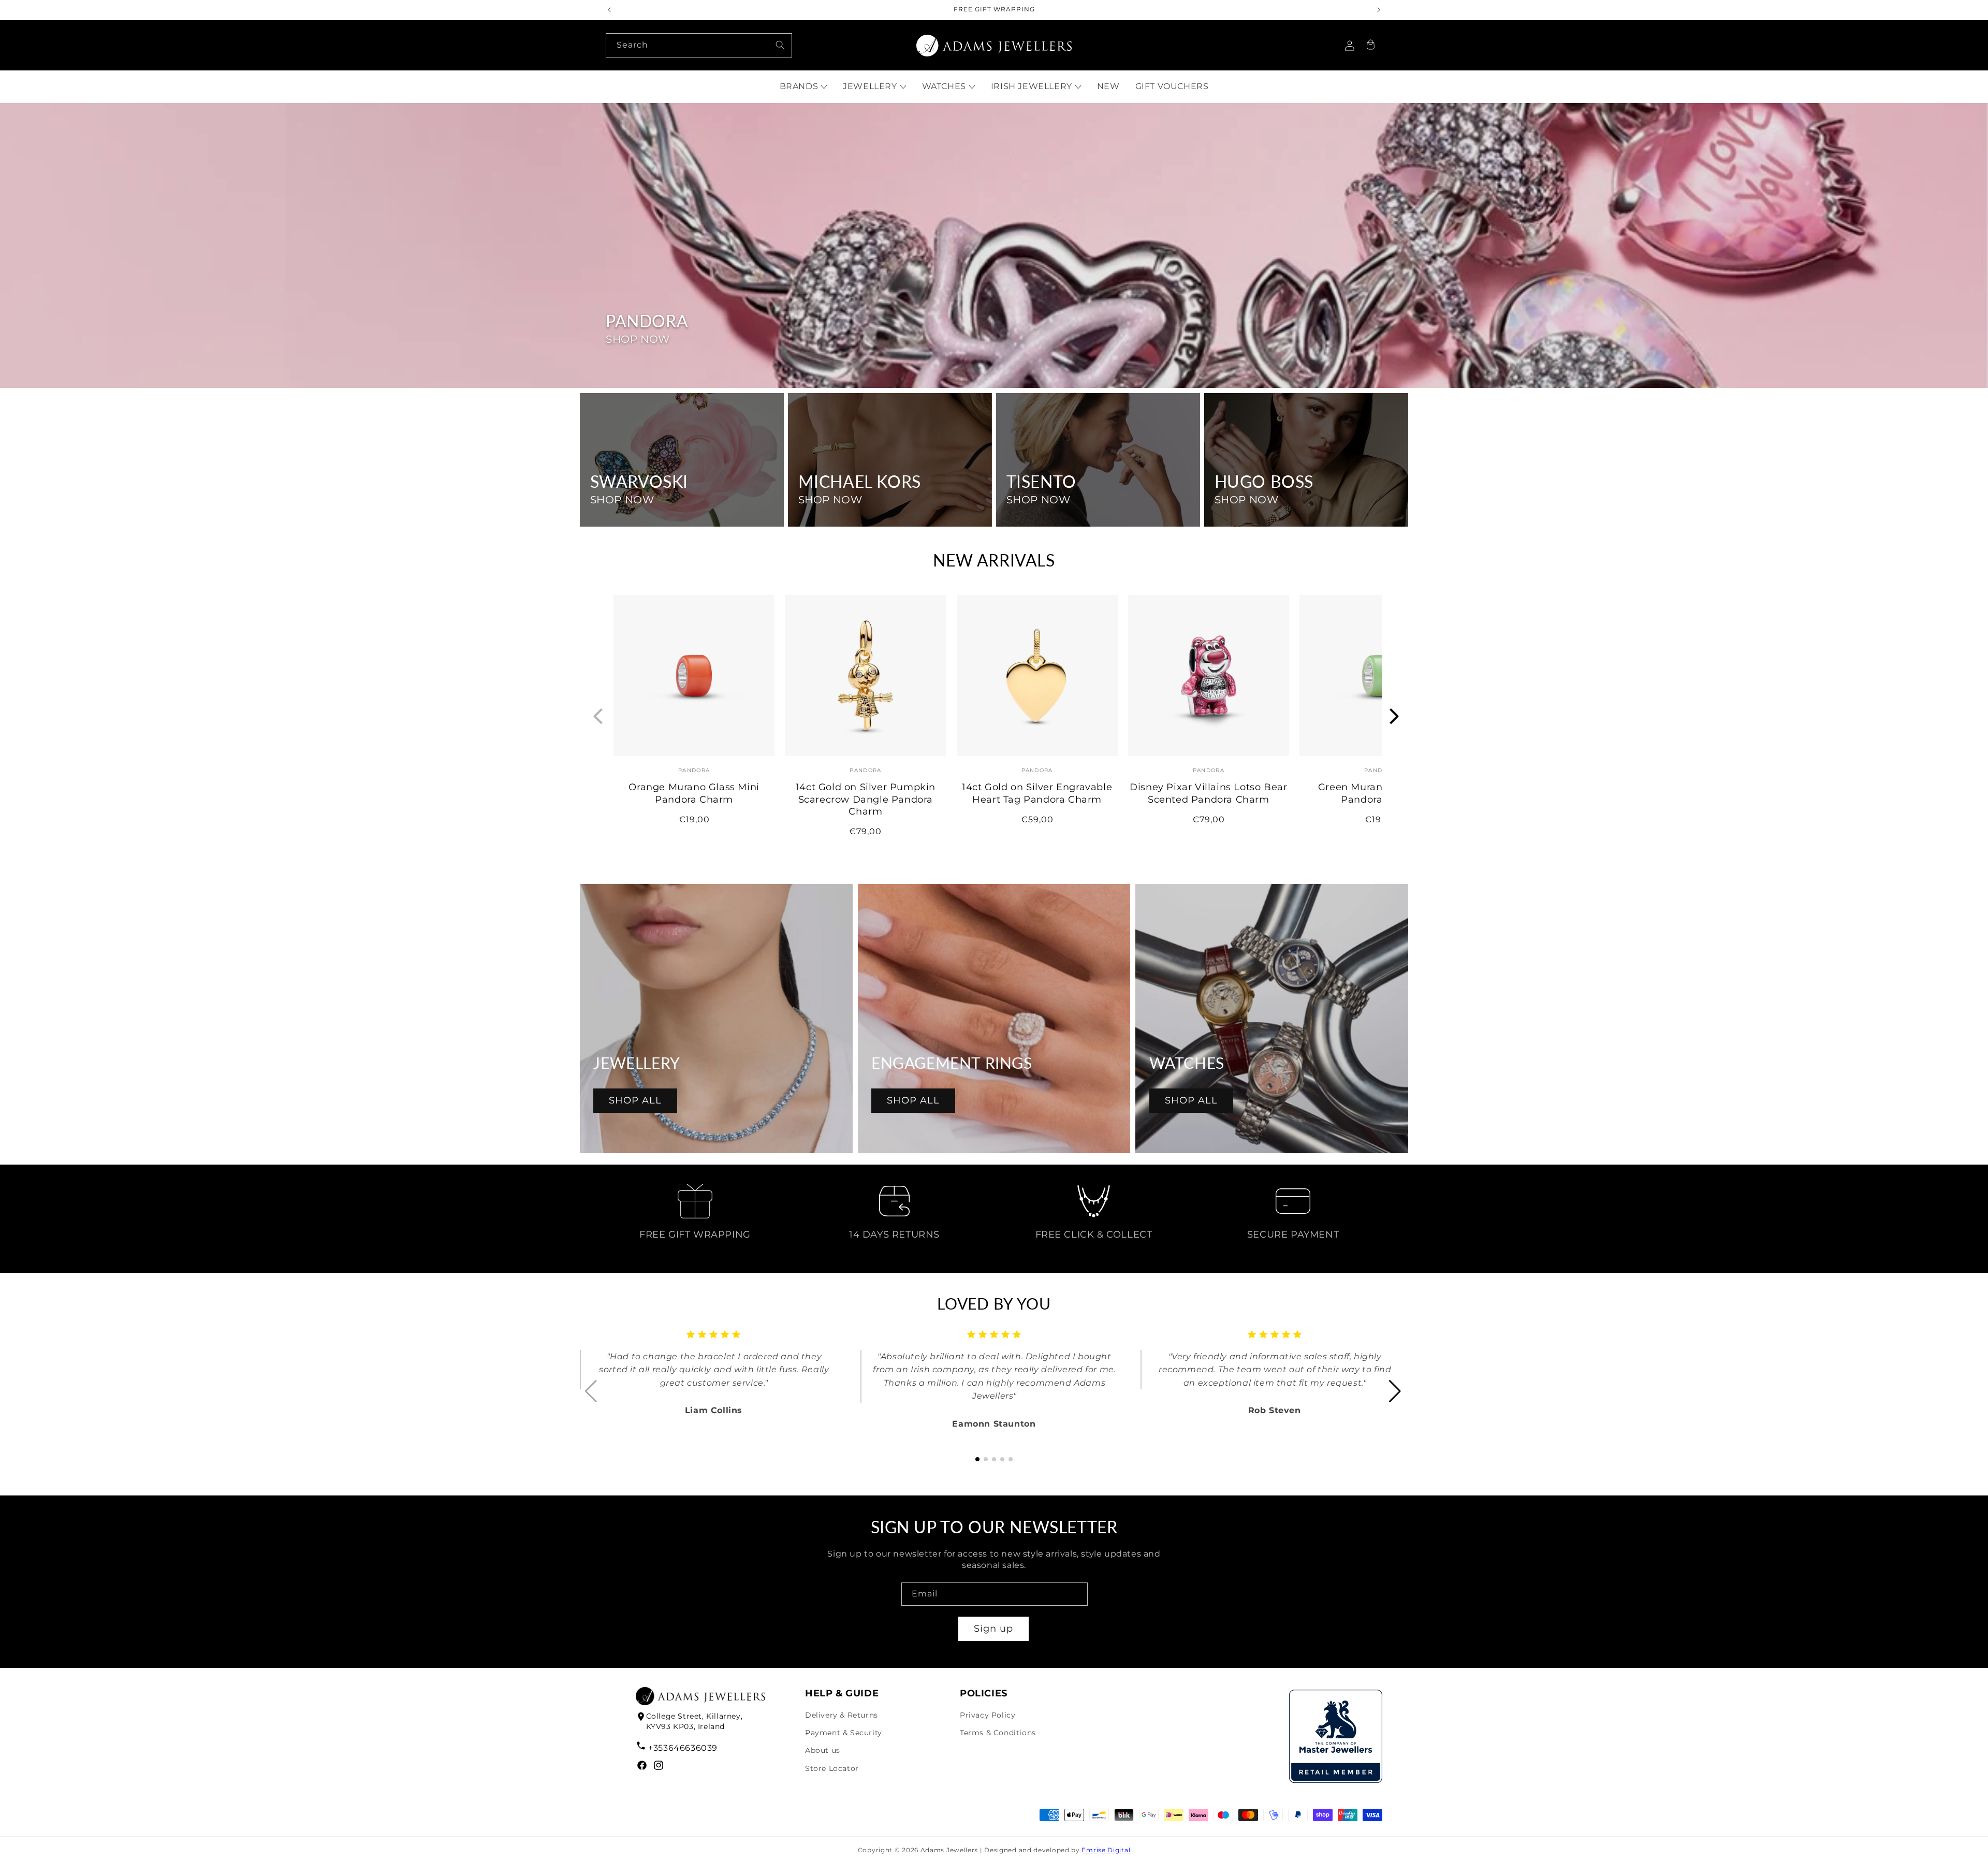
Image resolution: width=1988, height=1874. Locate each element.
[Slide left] (596, 717)
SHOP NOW (638, 339)
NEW (1108, 86)
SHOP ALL (635, 1100)
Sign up (993, 1629)
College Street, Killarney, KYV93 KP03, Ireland (695, 1721)
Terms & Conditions (998, 1733)
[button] (1370, 46)
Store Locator (832, 1768)
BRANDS (799, 86)
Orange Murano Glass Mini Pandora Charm (694, 793)
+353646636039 (683, 1748)
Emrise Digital (1106, 1850)
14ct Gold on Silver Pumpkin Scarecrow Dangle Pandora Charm (866, 799)
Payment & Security (844, 1733)
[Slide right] (1392, 717)
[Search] (780, 45)
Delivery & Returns (842, 1715)
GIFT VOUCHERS (1172, 86)
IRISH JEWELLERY (1032, 86)
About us (823, 1750)
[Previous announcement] (609, 10)
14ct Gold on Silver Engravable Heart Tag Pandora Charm (1037, 793)
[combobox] (699, 45)
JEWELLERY (870, 86)
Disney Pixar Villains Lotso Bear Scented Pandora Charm (1208, 793)
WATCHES (944, 86)
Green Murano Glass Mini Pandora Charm (1380, 793)
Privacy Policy (988, 1715)
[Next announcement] (1379, 10)
